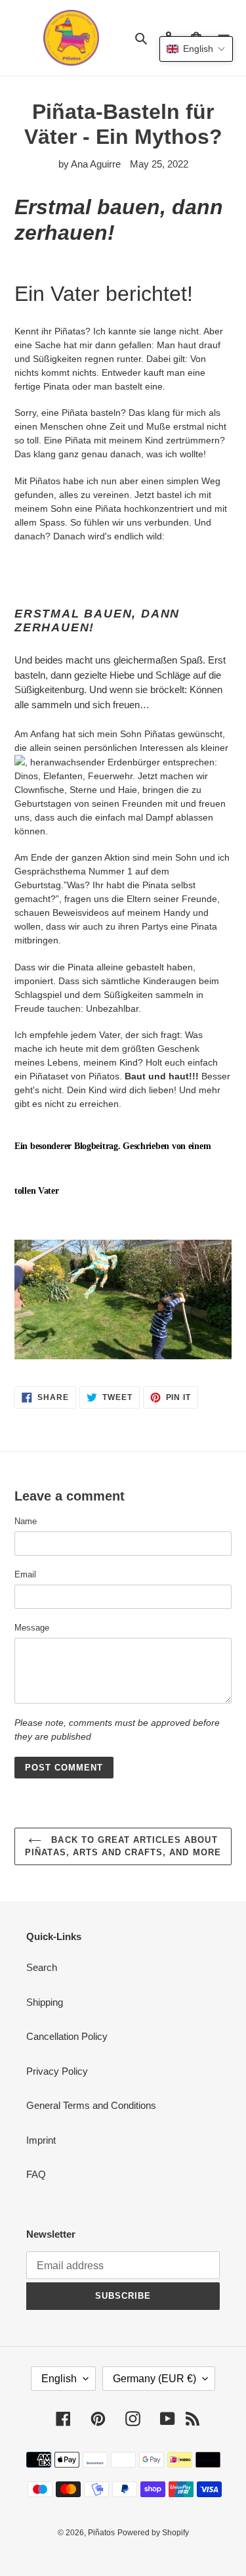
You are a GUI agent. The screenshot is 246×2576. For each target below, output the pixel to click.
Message (32, 1628)
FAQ (36, 2174)
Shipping (45, 2002)
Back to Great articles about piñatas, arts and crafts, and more (123, 1846)
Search (42, 1967)
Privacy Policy (57, 2071)
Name (26, 1521)
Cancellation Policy (67, 2036)
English (59, 2379)
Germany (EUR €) (154, 2379)
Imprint (41, 2140)
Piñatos (101, 2533)
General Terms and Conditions (91, 2105)
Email (25, 1574)
